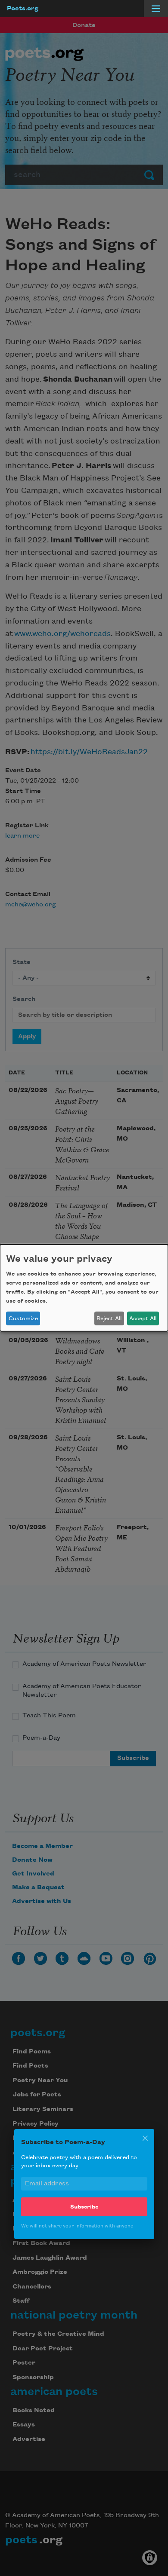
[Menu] (156, 9)
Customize (23, 1319)
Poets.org (23, 9)
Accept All (143, 1319)
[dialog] (84, 1288)
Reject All (109, 1319)
